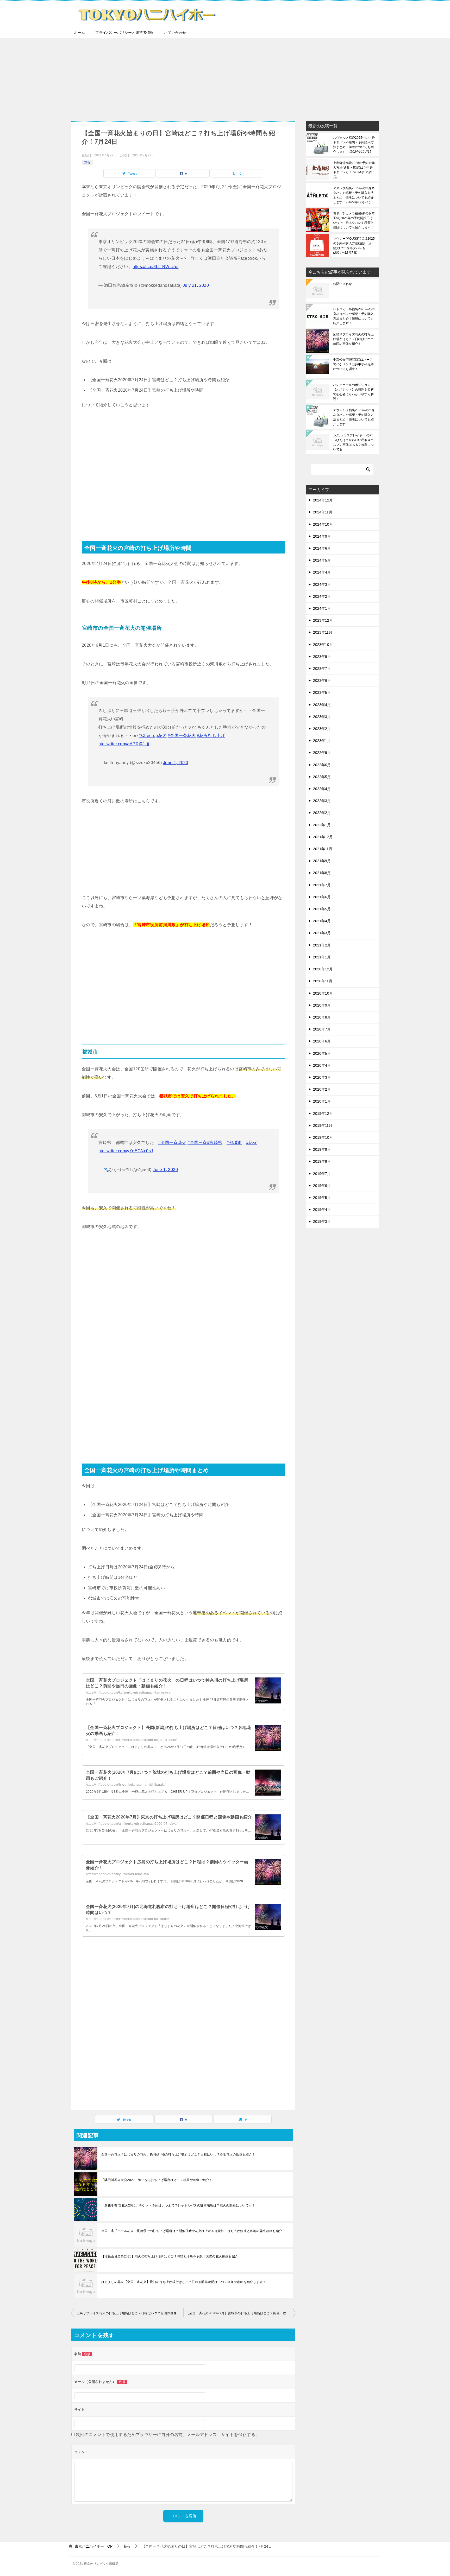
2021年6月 (322, 897)
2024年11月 (323, 512)
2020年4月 (322, 1065)
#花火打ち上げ (211, 736)
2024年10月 (323, 524)
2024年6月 (322, 548)
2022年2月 (322, 813)
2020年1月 (322, 1101)
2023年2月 (322, 729)
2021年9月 (322, 861)
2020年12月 (323, 969)
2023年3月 (322, 717)
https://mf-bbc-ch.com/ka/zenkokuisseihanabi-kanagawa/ (129, 1693)
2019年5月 (322, 1198)
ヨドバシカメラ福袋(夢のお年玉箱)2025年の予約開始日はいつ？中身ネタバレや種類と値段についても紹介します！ (354, 220)
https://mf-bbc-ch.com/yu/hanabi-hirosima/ (117, 1874)
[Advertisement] (225, 77)
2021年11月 (323, 849)
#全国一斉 (197, 1143)
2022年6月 (322, 765)
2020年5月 (322, 1053)
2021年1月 (322, 957)
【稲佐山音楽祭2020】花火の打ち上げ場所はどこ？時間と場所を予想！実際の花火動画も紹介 (170, 2256)
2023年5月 (322, 692)
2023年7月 (322, 669)
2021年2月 (322, 945)
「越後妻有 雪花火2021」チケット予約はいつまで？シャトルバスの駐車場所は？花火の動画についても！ (178, 2205)
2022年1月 (322, 825)
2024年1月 (322, 608)
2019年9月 (322, 1149)
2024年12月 (323, 500)
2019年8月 (322, 1161)
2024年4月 (322, 572)
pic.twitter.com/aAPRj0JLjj (124, 744)
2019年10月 (323, 1137)
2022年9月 (322, 753)
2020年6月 (322, 1041)
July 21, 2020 (196, 285)
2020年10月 (323, 993)
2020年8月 (322, 1017)
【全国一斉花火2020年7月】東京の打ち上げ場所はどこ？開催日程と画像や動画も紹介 (169, 1817)
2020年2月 (322, 1089)
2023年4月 (322, 705)
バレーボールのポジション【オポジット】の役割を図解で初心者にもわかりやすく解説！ (353, 392)
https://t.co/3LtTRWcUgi (155, 267)
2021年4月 (322, 921)
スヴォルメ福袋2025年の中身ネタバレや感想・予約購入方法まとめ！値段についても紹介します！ (354, 145)
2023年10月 (323, 645)
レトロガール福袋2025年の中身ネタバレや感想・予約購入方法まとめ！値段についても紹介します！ (354, 316)
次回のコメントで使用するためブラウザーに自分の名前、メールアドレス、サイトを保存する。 (168, 2435)
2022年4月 (322, 789)
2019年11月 (323, 1125)
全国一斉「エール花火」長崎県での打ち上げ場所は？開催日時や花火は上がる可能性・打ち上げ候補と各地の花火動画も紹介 (192, 2231)
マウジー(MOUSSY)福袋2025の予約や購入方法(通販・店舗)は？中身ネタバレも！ (354, 246)
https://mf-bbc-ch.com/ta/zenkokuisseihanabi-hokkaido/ (127, 1919)
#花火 (252, 1143)
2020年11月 (323, 981)
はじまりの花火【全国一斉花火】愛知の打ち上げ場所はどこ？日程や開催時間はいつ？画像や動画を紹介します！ (184, 2282)
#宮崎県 (215, 1143)
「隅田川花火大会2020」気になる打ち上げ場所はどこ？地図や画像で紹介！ (157, 2180)
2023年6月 (322, 680)
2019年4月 (322, 1210)
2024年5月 (322, 560)
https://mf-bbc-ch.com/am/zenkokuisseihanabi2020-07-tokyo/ (132, 1824)
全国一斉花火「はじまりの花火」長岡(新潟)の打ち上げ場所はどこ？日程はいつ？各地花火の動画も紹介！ (178, 2154)
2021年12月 (323, 837)
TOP (94, 2546)
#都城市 (234, 1143)
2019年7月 (322, 1174)
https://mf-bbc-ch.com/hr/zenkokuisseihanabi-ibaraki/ (126, 1785)
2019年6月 (322, 1186)
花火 (87, 163)
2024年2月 (322, 596)
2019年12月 (323, 1114)
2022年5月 (322, 777)
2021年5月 (322, 909)
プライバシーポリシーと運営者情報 (124, 33)
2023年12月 (323, 620)
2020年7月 (322, 1029)
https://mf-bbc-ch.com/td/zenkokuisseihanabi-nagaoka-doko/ (131, 1740)
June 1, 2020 (176, 763)
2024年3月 (322, 584)
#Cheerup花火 (152, 736)
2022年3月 (322, 801)
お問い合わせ (175, 33)
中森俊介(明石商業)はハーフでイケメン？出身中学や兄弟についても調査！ (353, 364)
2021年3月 (322, 933)
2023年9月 (322, 657)
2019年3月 (322, 1222)
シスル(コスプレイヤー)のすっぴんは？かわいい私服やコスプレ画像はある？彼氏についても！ (353, 442)
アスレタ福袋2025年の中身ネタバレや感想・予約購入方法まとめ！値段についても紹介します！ (354, 195)
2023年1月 (322, 741)
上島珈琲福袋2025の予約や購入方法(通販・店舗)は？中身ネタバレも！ (354, 170)
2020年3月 (322, 1077)
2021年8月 (322, 873)
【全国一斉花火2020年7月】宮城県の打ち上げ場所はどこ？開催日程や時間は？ (241, 2313)
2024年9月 (322, 536)
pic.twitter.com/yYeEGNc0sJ (126, 1151)
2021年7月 (322, 885)
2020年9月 (322, 1005)
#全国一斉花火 (182, 736)
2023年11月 (323, 632)
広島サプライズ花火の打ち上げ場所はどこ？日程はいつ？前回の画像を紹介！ (130, 2313)
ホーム (79, 33)
